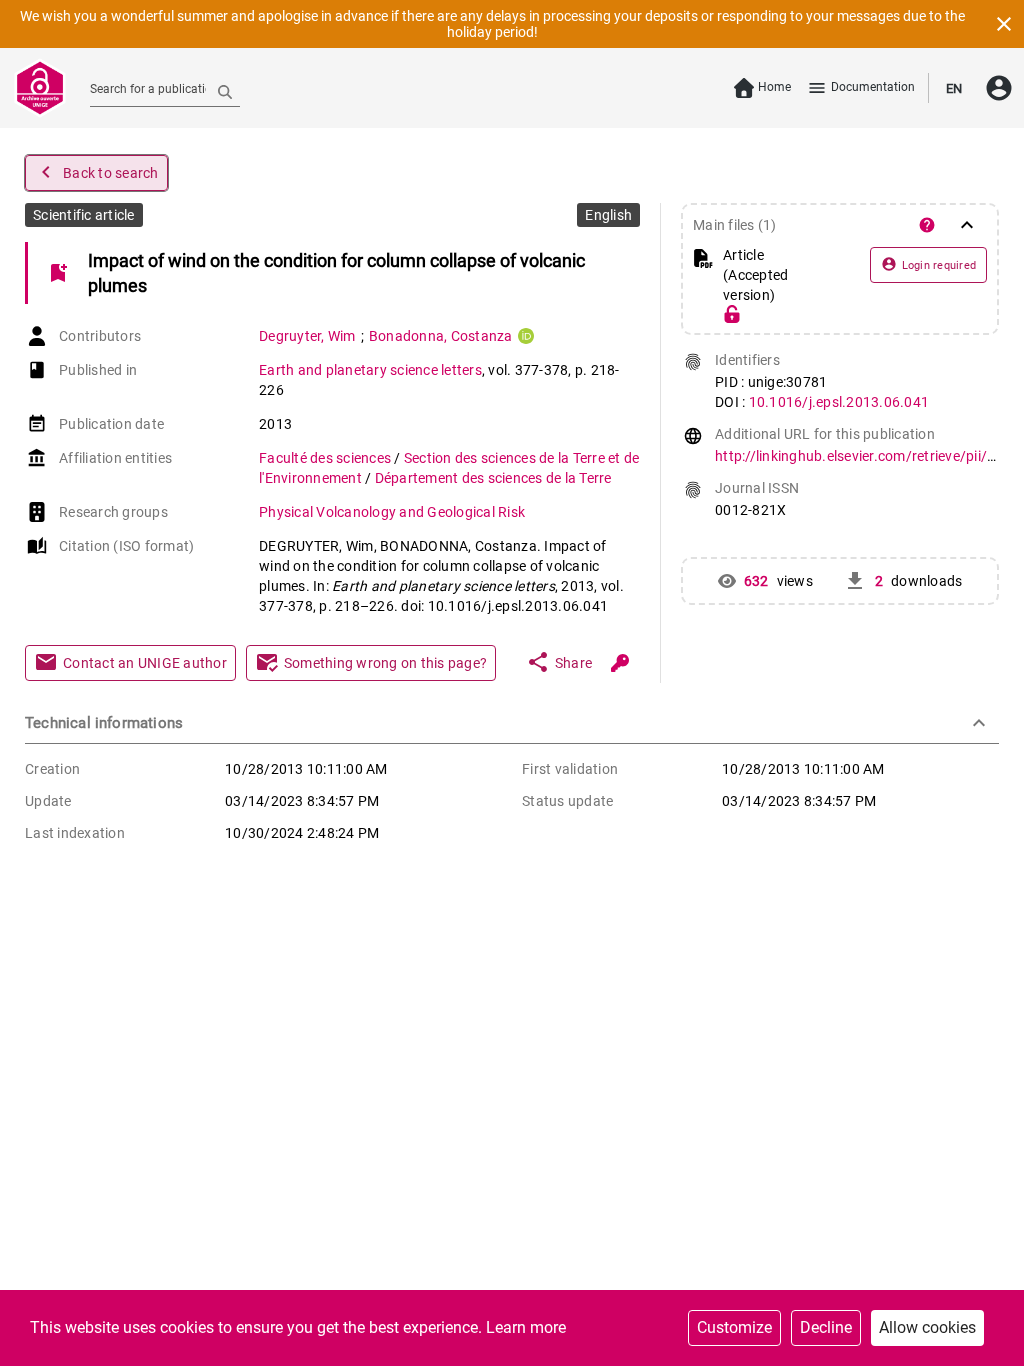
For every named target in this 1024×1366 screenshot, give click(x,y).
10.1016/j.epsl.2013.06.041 (839, 402)
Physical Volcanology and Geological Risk (392, 512)
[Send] (225, 91)
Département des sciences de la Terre (493, 478)
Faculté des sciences (326, 458)
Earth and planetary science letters (370, 370)
